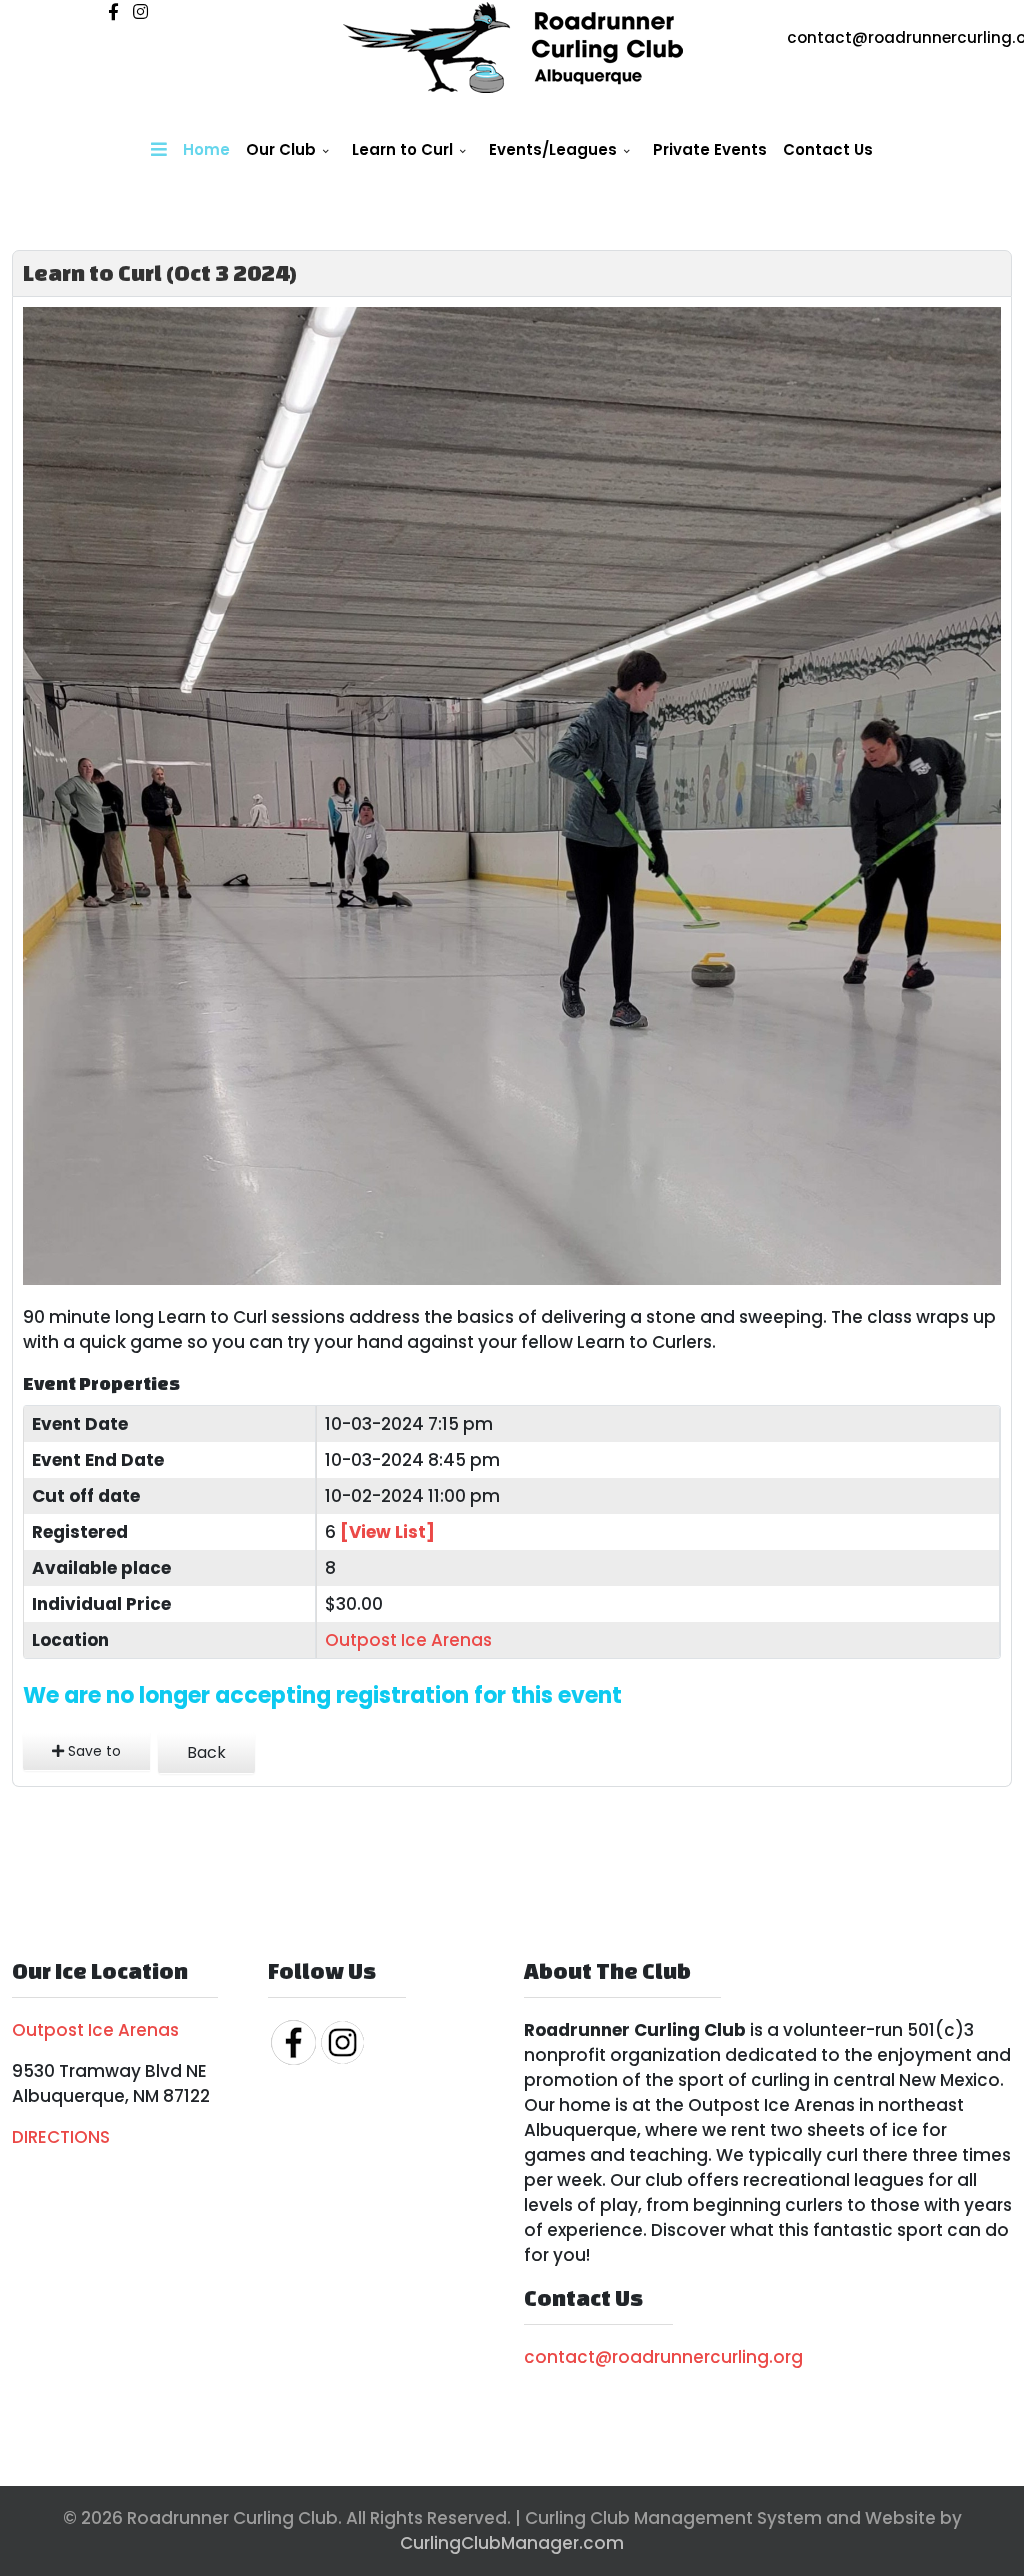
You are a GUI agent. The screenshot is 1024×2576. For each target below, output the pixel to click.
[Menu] (159, 150)
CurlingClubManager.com (512, 2543)
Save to (92, 1751)
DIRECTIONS (61, 2137)
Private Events (710, 149)
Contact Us (828, 149)
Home (206, 149)
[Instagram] (140, 12)
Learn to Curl (402, 149)
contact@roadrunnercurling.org (663, 2357)
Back (206, 1752)
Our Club (281, 149)
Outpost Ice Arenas (408, 1640)
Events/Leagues (553, 149)
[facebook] (113, 12)
